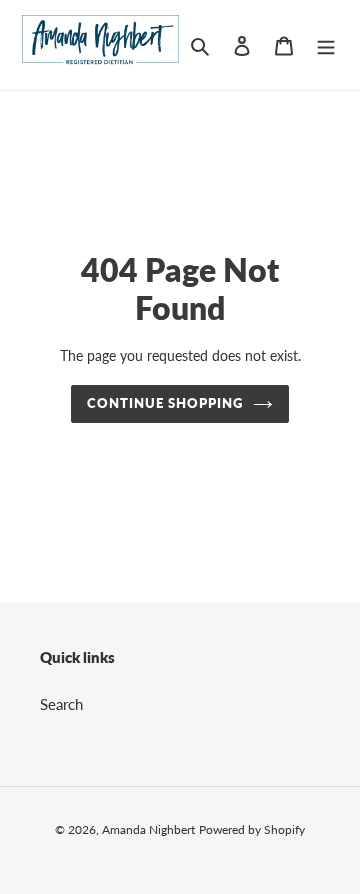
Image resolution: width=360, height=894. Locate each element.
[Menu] (326, 44)
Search (61, 704)
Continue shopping (165, 403)
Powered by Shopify (252, 829)
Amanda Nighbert (148, 829)
